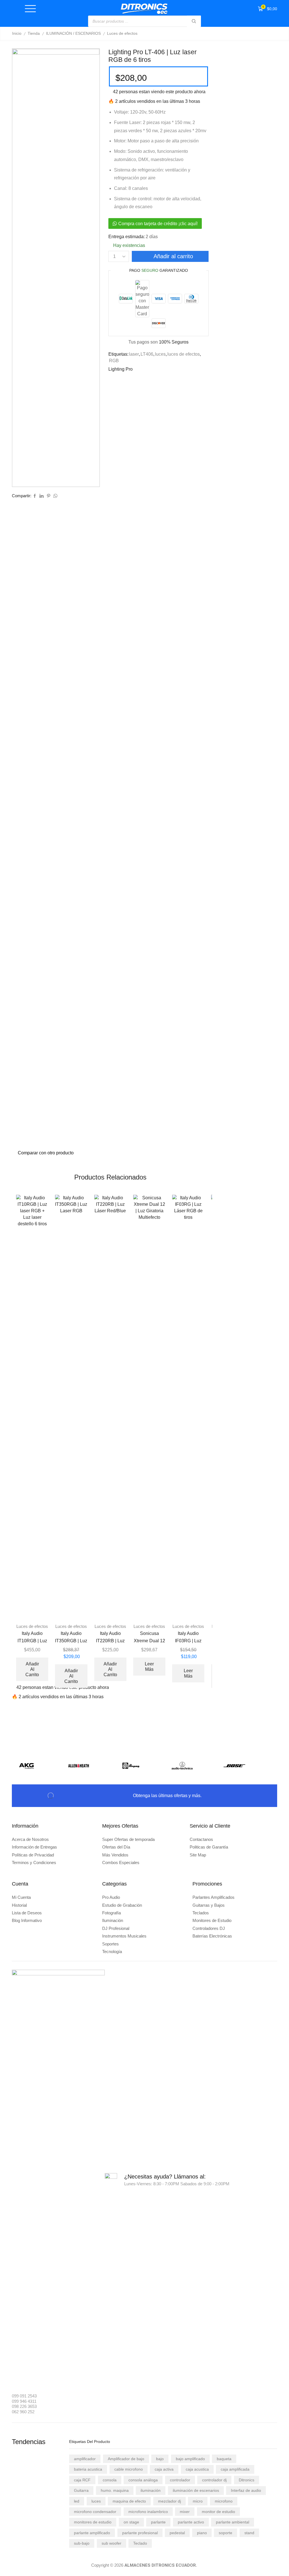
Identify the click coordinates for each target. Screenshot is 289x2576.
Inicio (17, 33)
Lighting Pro (121, 369)
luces (160, 354)
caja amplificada (235, 2469)
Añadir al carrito (173, 256)
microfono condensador (95, 2512)
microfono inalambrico (148, 2512)
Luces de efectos (122, 33)
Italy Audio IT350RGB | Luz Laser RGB (71, 1641)
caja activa (164, 2469)
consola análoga (143, 2480)
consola (110, 2480)
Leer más (149, 1667)
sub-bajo (82, 2543)
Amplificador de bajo (126, 2459)
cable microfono (129, 2469)
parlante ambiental (233, 2522)
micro (198, 2501)
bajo (160, 2459)
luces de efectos (184, 354)
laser (134, 354)
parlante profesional (140, 2533)
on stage (131, 2522)
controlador (180, 2480)
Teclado (140, 2543)
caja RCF (82, 2480)
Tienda (34, 33)
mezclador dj (169, 2501)
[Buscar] (194, 21)
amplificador (85, 2459)
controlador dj (214, 2480)
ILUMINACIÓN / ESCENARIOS (73, 33)
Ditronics (247, 2480)
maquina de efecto (129, 2501)
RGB (114, 361)
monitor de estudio (218, 2512)
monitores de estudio (93, 2522)
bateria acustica (88, 2469)
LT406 (147, 354)
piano (202, 2533)
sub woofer (111, 2543)
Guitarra (81, 2490)
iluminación (151, 2490)
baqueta (224, 2459)
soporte (225, 2533)
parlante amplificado (92, 2533)
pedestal (177, 2533)
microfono (224, 2501)
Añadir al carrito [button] (32, 1669)
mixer (185, 2512)
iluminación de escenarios (196, 2490)
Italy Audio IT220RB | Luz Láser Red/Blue (110, 1641)
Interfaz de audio (246, 2490)
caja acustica (197, 2469)
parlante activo (191, 2522)
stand (249, 2533)
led (77, 2501)
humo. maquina (115, 2490)
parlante (158, 2522)
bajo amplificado (190, 2459)
